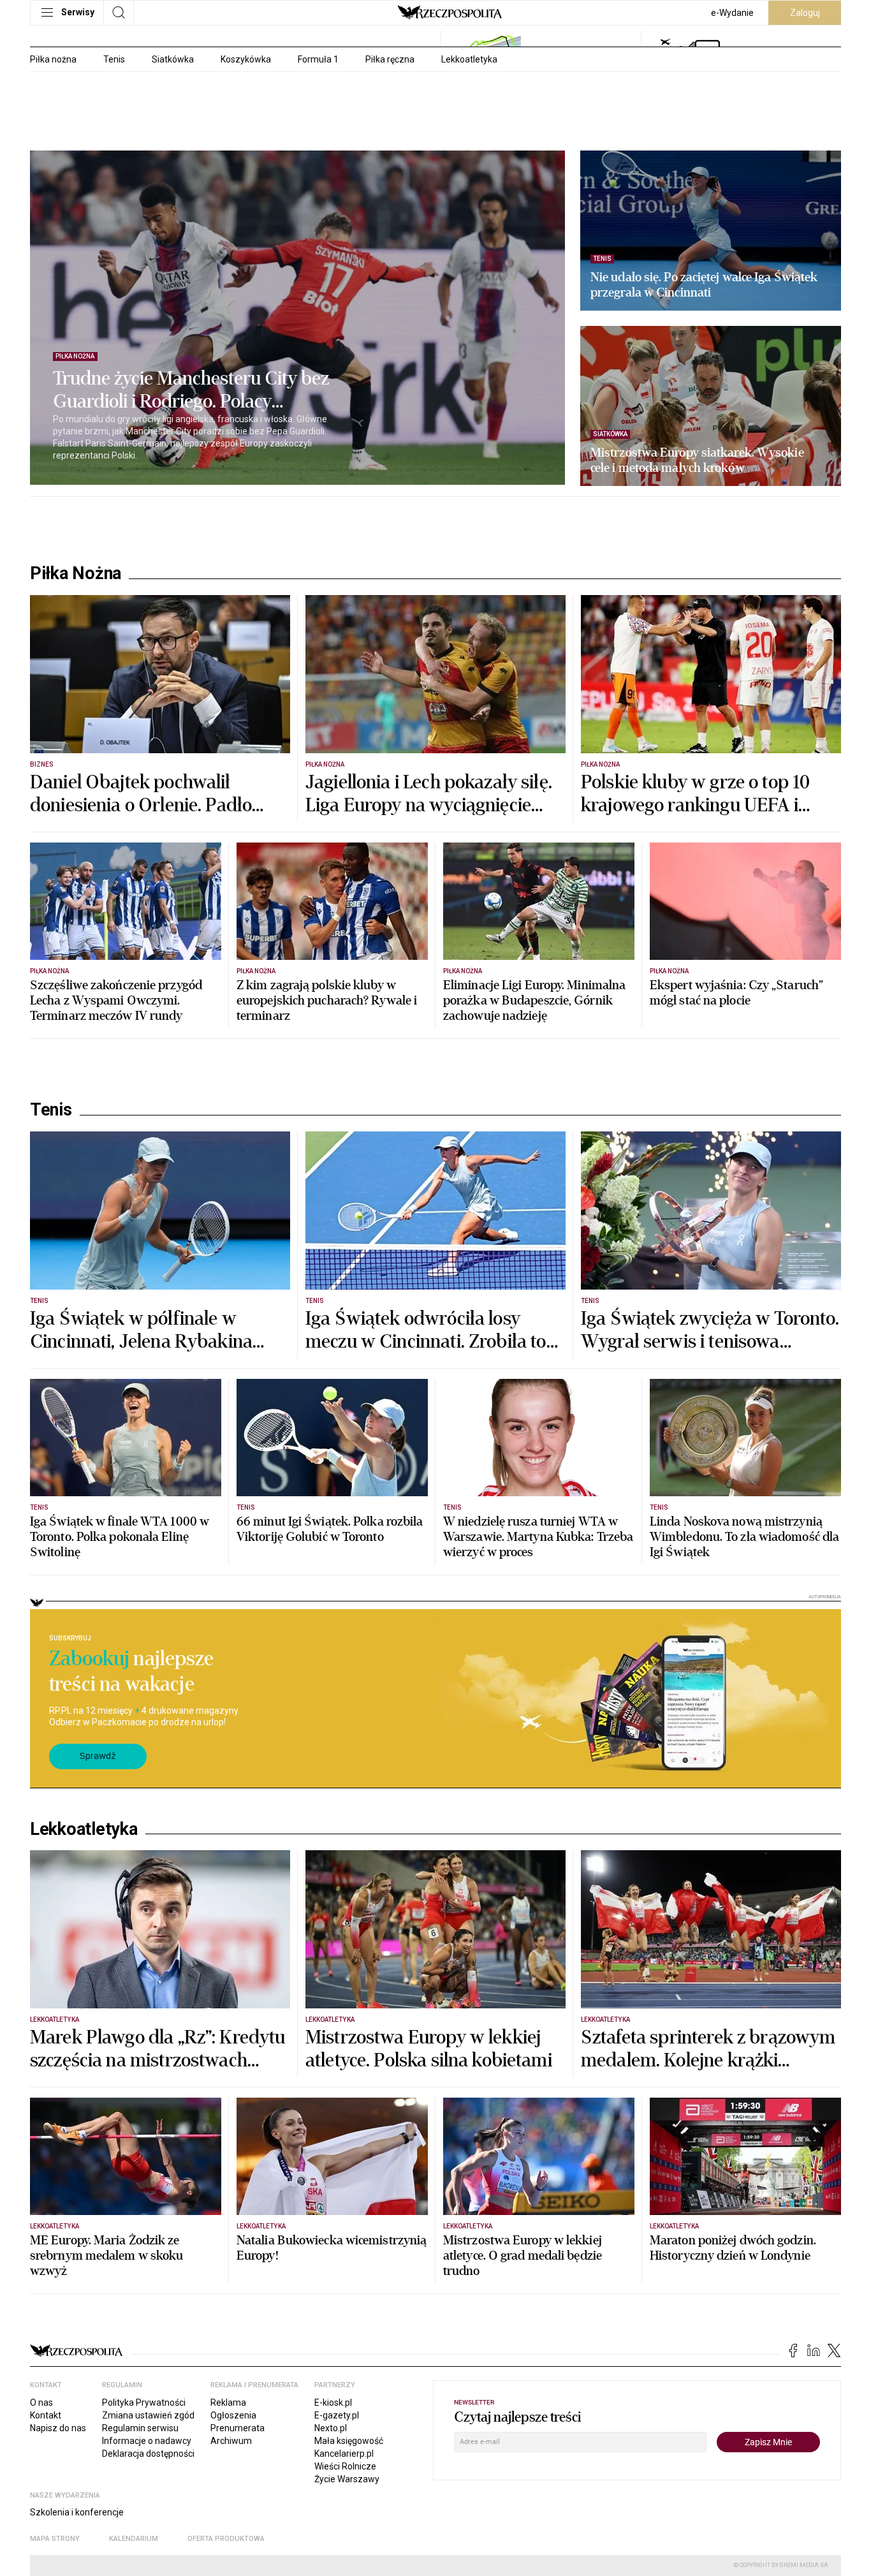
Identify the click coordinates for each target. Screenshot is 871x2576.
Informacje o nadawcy (147, 2441)
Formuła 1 (318, 59)
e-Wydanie (732, 13)
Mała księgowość (349, 2441)
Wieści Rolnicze (345, 2466)
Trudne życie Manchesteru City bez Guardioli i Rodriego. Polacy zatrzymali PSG (191, 390)
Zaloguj (805, 13)
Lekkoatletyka (469, 59)
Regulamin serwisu (140, 2428)
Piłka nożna (53, 59)
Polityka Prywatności (144, 2403)
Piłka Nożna (76, 573)
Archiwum (231, 2441)
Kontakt (46, 2415)
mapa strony (55, 2539)
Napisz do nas (58, 2428)
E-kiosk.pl (333, 2403)
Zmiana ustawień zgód (148, 2415)
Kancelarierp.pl (344, 2454)
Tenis (114, 59)
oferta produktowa (226, 2539)
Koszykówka (246, 59)
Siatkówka (173, 59)
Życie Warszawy (347, 2479)
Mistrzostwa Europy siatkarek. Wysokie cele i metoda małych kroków (697, 460)
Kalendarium (134, 2539)
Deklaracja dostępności (148, 2454)
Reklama (228, 2403)
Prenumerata (238, 2428)
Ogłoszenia (233, 2415)
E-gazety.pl (337, 2415)
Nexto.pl (331, 2428)
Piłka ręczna (390, 59)
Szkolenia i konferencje (77, 2512)
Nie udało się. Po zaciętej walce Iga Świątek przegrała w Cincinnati (704, 285)
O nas (41, 2403)
